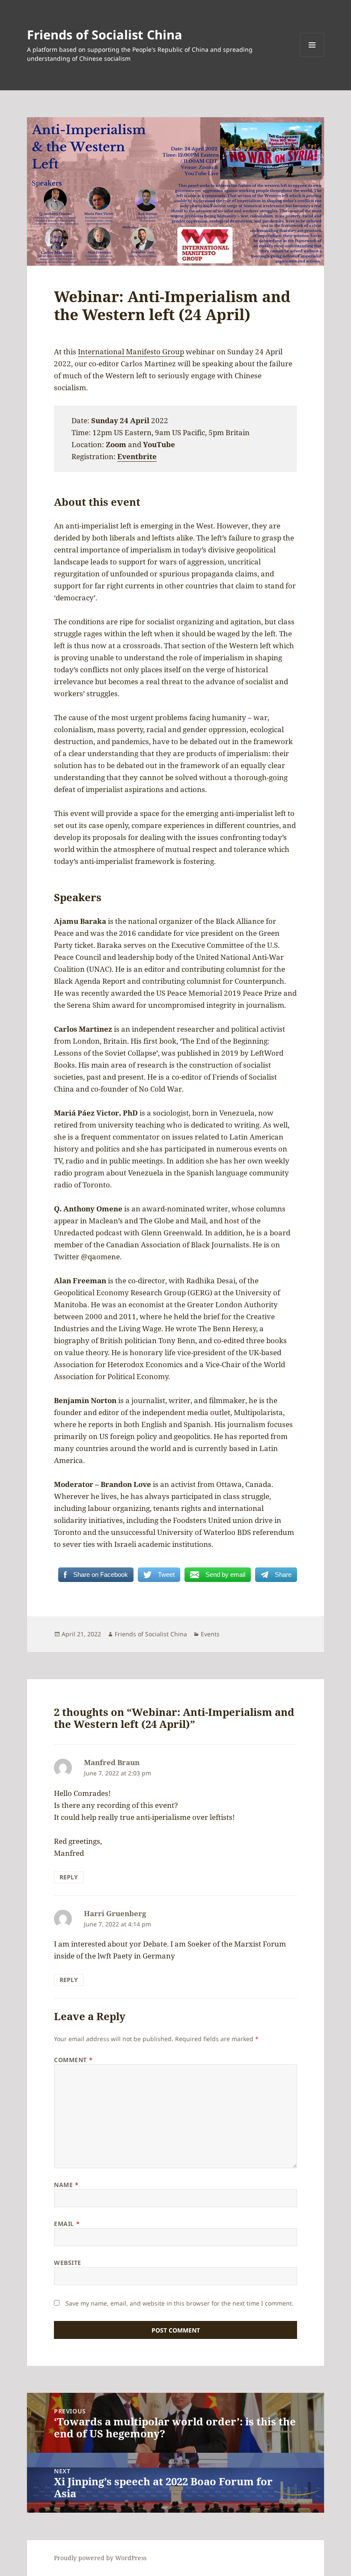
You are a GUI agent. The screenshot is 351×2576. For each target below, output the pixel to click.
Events (210, 1634)
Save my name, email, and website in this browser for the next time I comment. (180, 2303)
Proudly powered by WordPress (100, 2558)
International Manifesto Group (131, 352)
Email (67, 2224)
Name (66, 2185)
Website (68, 2263)
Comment (73, 2060)
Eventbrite (137, 456)
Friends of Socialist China (105, 34)
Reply (69, 1877)
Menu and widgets (312, 57)
